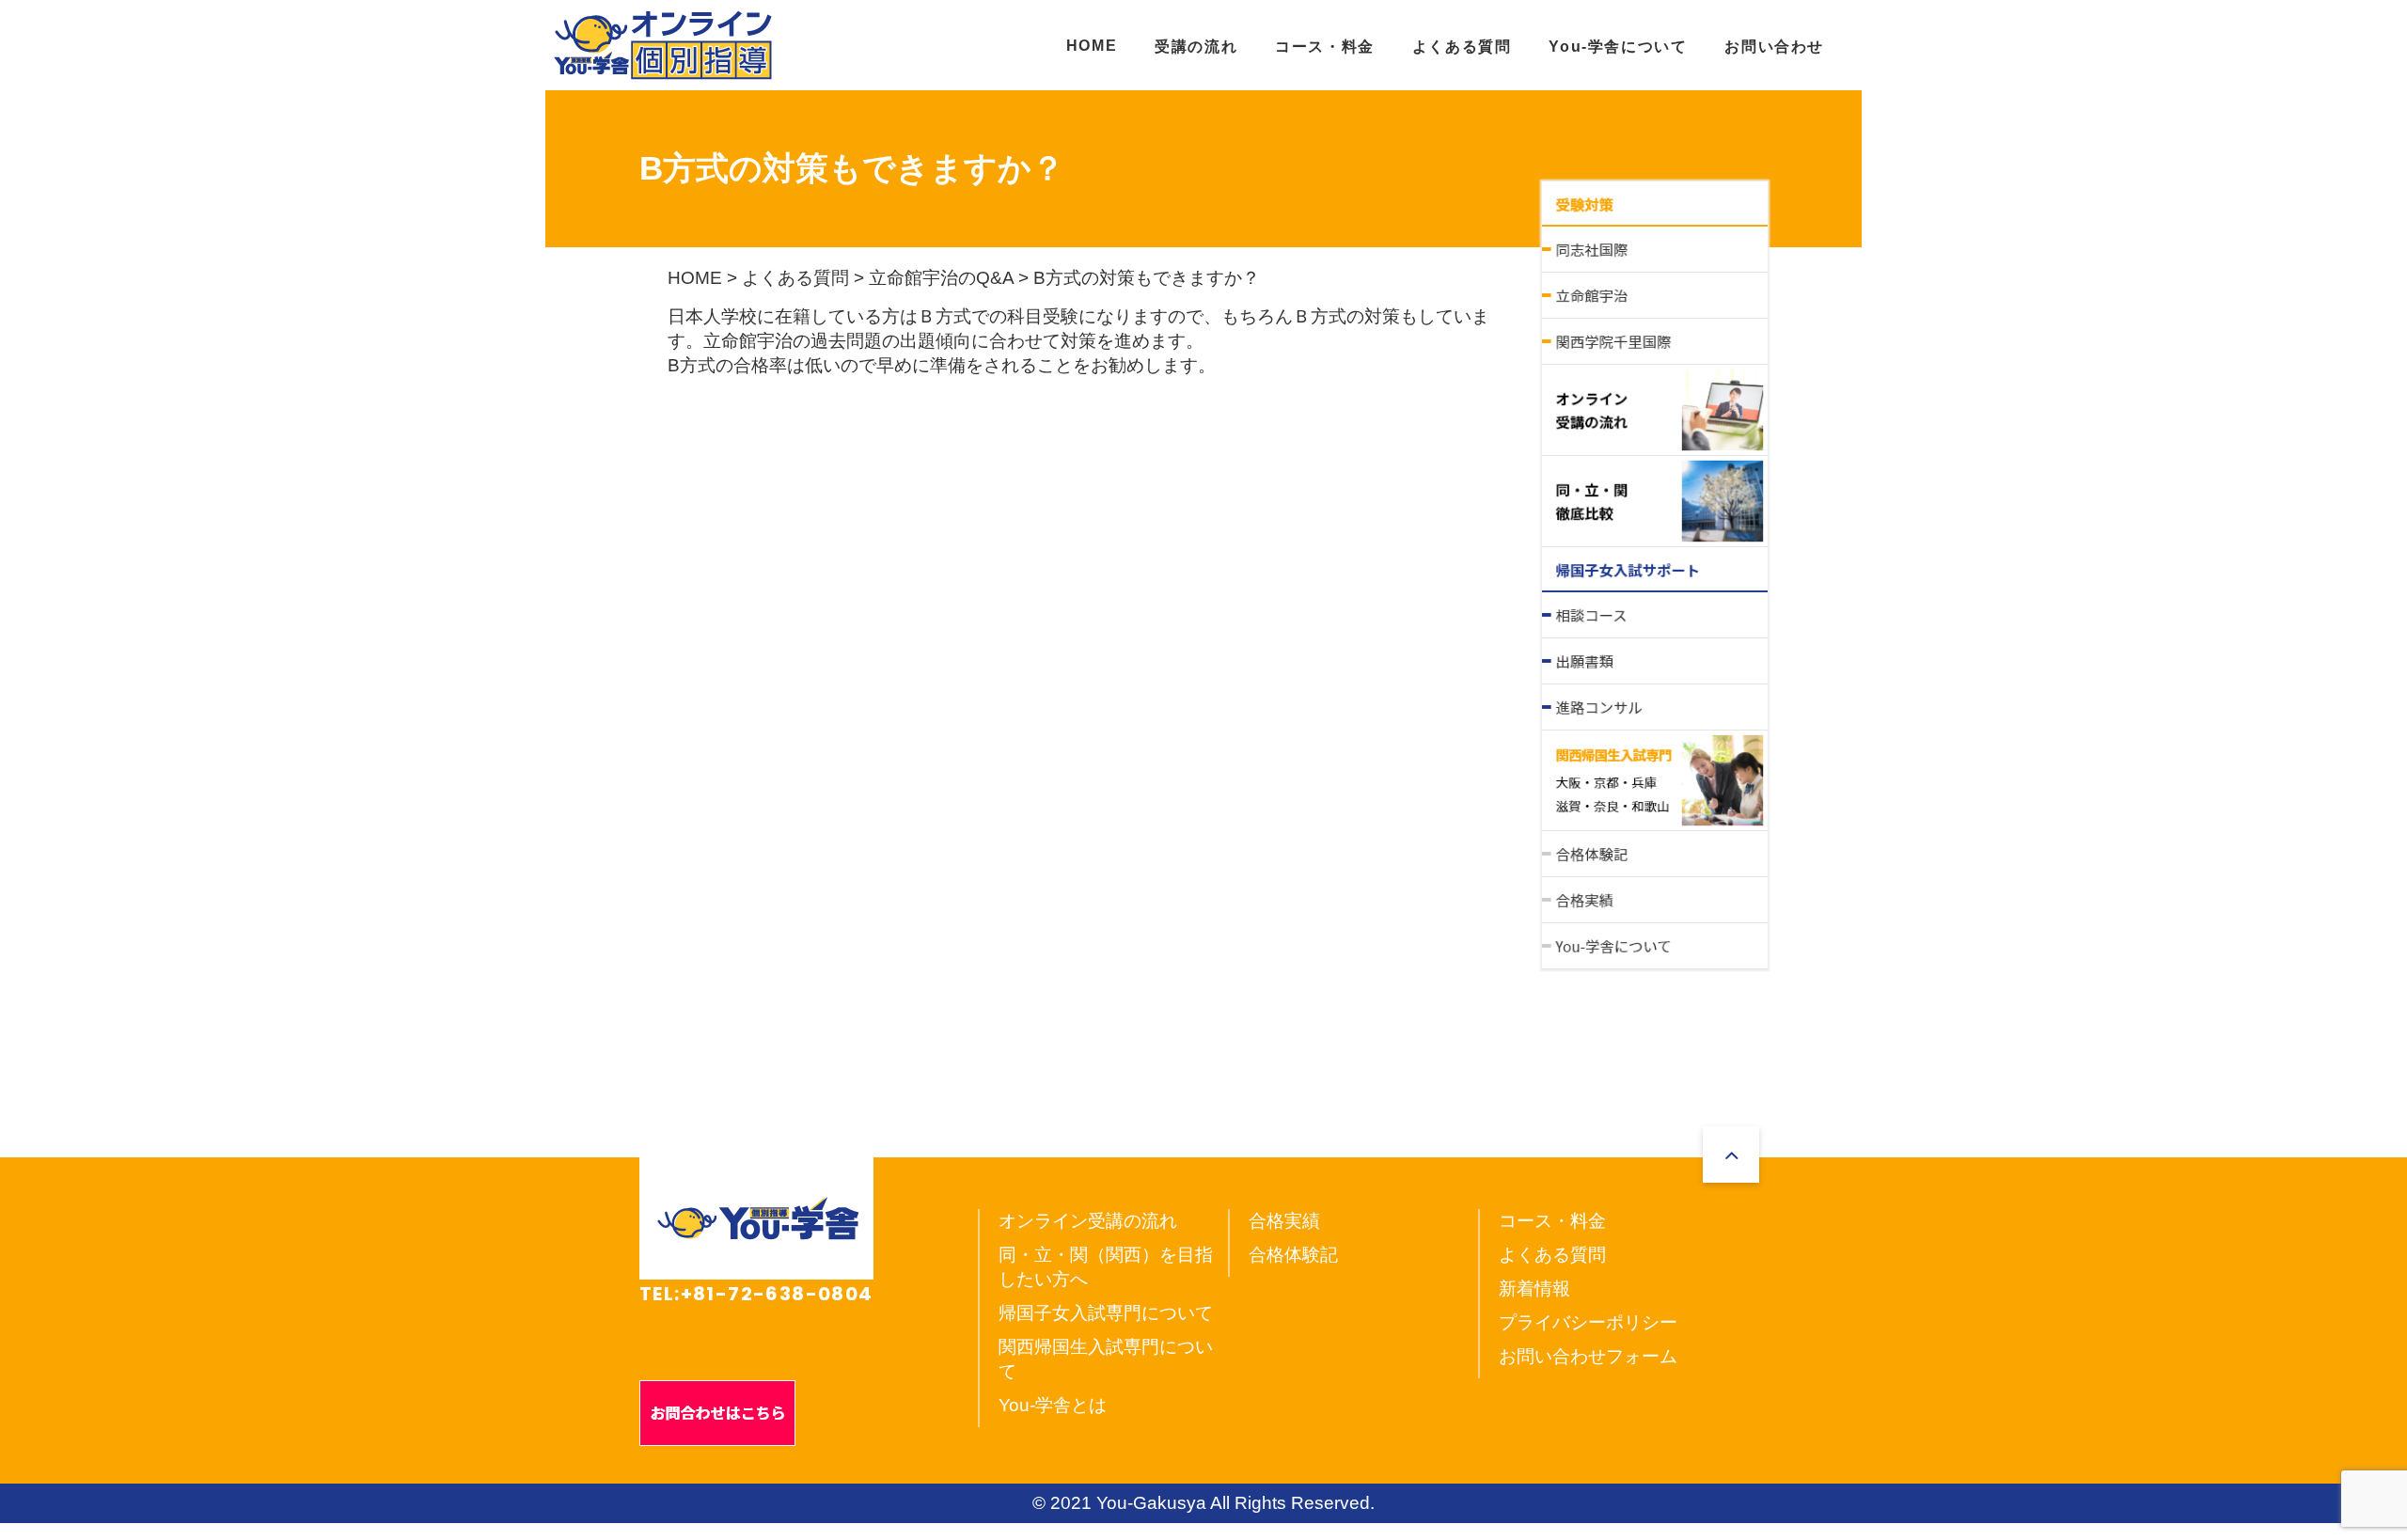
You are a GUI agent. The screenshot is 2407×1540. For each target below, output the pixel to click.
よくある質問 (1462, 47)
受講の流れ (1196, 47)
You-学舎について (1618, 47)
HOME (1092, 46)
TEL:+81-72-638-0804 (756, 1294)
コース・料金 (1325, 47)
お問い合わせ (1774, 47)
